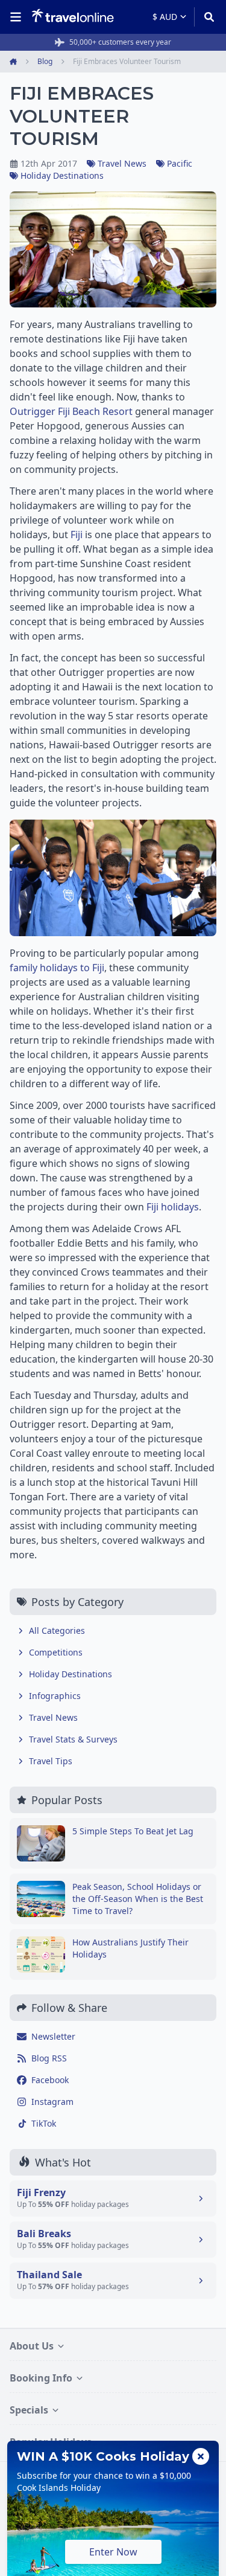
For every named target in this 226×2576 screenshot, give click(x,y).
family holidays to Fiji (57, 968)
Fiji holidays (173, 1207)
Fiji (77, 535)
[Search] (205, 17)
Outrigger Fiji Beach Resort (71, 411)
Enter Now (113, 2552)
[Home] (73, 16)
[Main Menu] (18, 17)
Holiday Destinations (62, 175)
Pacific (180, 163)
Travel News (122, 163)
